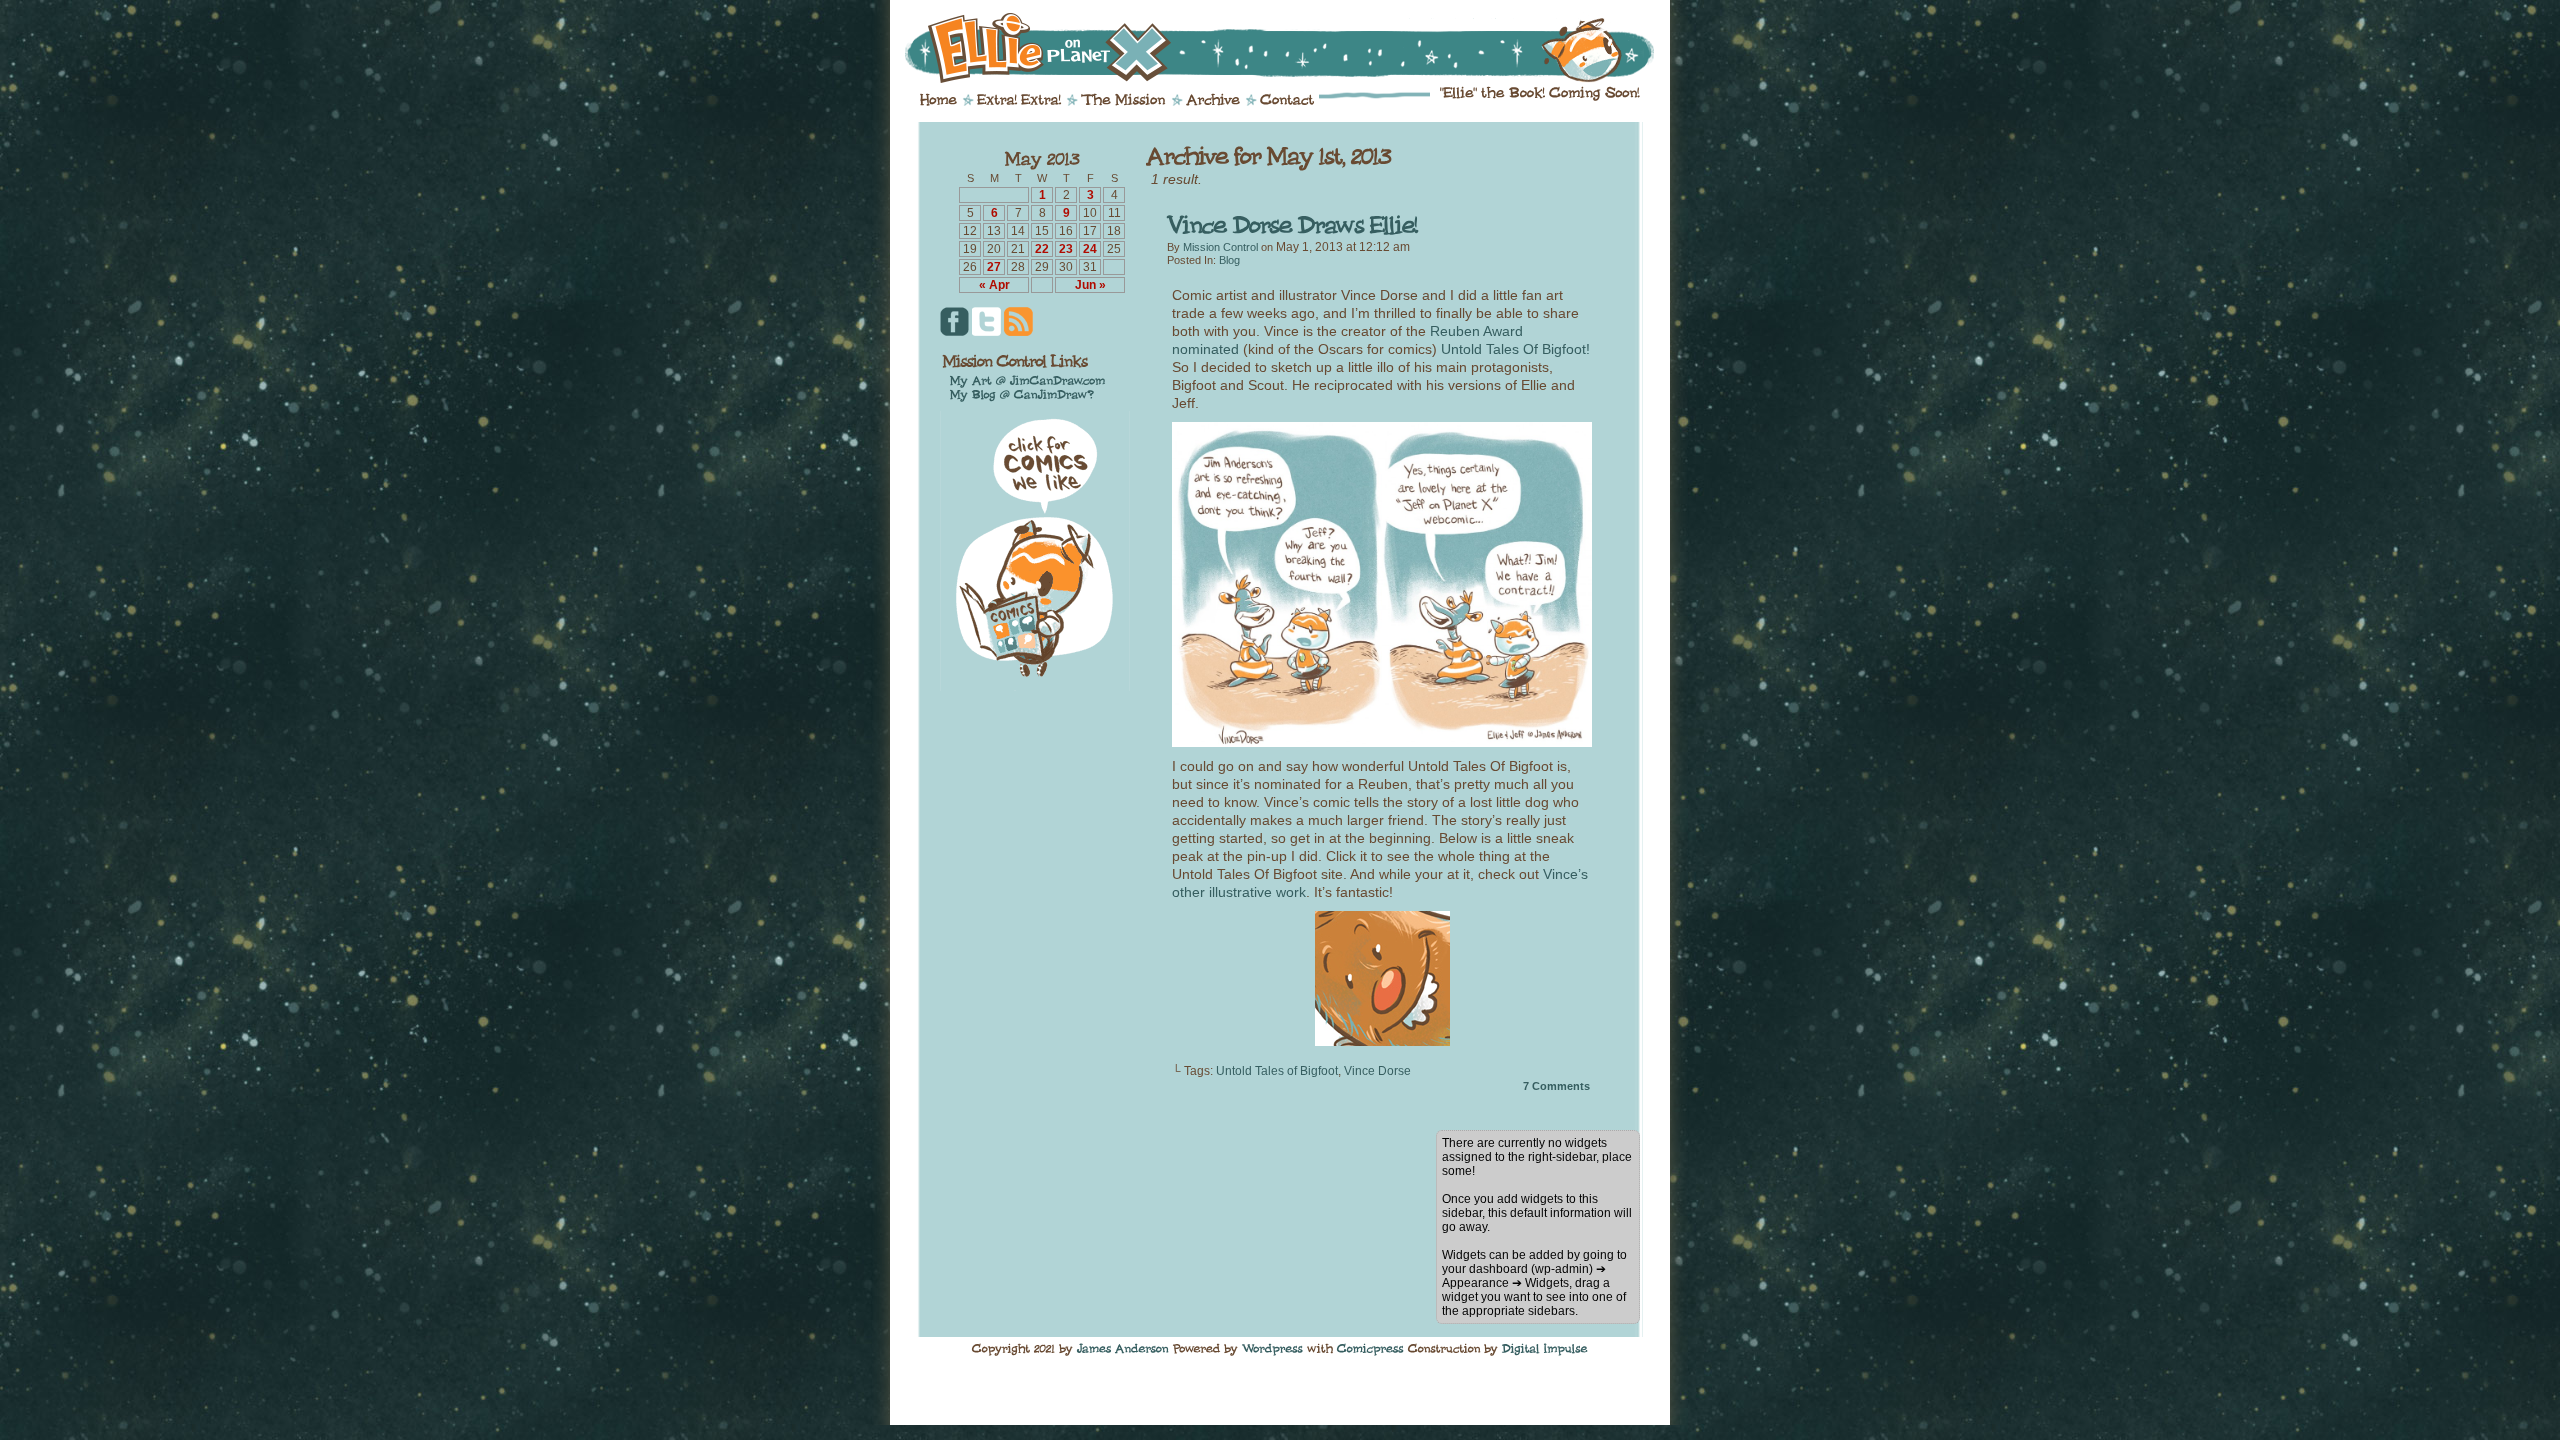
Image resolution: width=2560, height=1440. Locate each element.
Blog (1229, 260)
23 (1066, 249)
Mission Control (1220, 247)
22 (1042, 249)
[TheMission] (1123, 99)
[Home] (938, 99)
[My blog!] (1022, 394)
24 (1090, 249)
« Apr (994, 285)
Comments (1556, 1086)
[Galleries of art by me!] (1028, 380)
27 (994, 267)
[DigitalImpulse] (1545, 1348)
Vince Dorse (1377, 1071)
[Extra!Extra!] (1019, 99)
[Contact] (1287, 99)
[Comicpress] (1370, 1348)
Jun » (1090, 285)
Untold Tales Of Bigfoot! (1515, 349)
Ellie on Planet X (1293, 48)
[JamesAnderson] (1123, 1348)
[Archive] (1213, 99)
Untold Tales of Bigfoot (1277, 1071)
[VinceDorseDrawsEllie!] (1292, 225)
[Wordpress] (1272, 1348)
